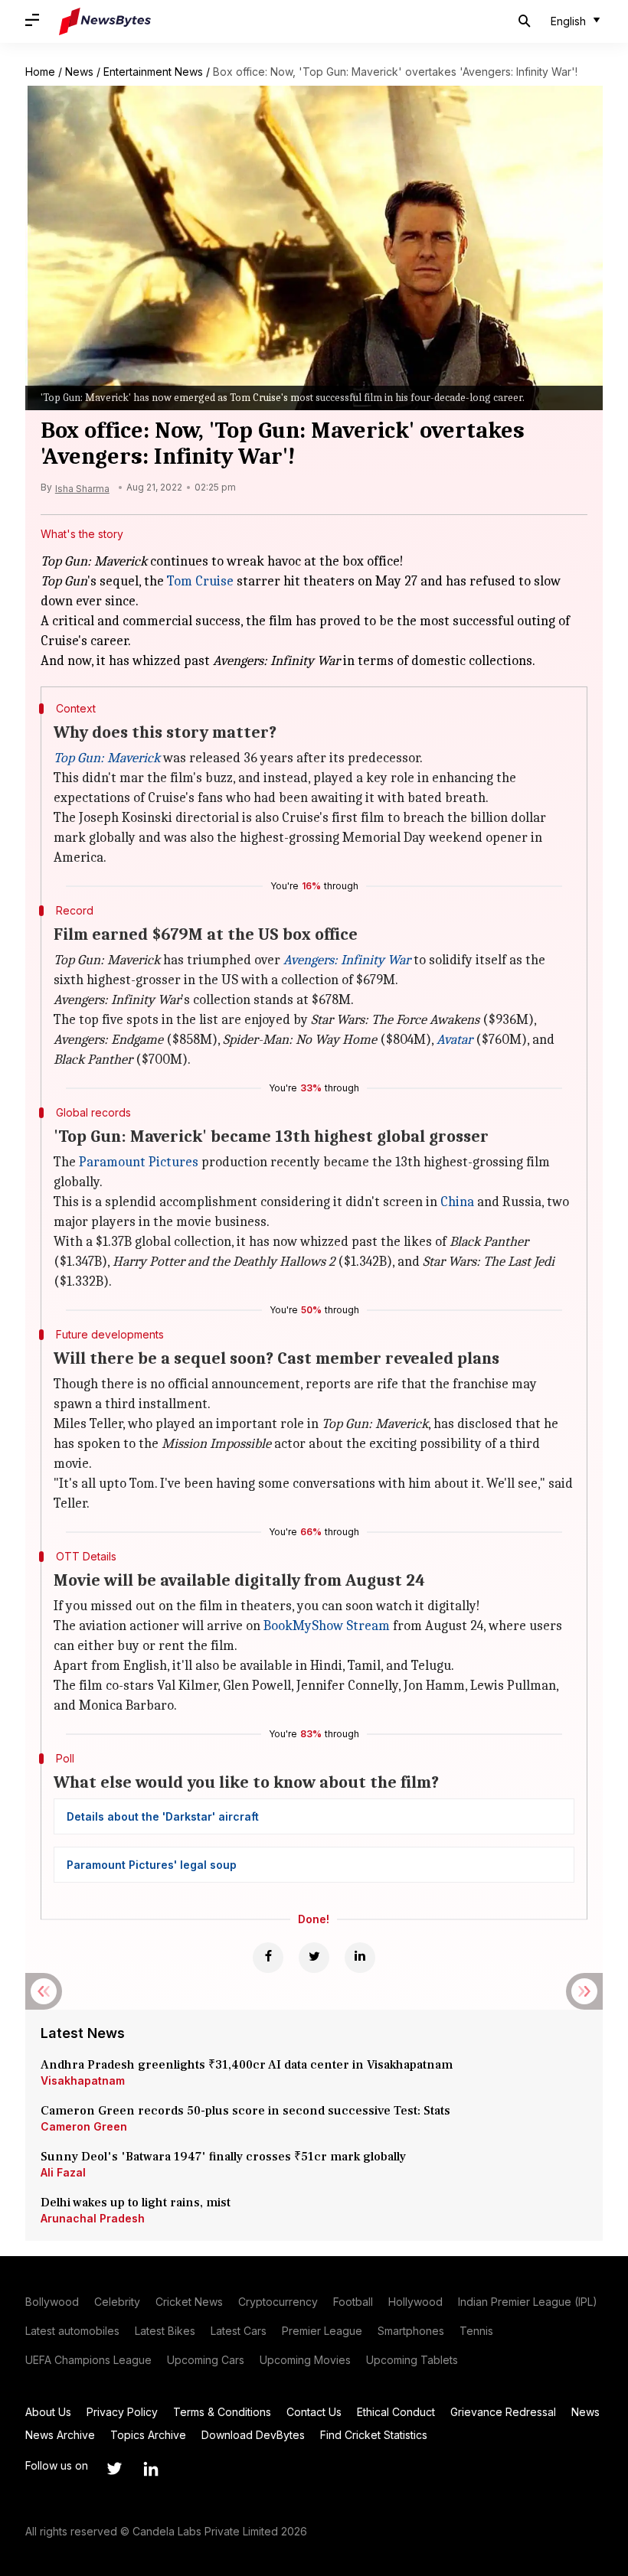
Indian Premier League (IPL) (528, 2302)
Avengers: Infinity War (347, 960)
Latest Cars (239, 2331)
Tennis (476, 2331)
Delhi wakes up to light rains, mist (136, 2203)
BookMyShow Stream (327, 1626)
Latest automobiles (72, 2331)
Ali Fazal (63, 2172)
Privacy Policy (122, 2412)
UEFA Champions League (88, 2360)
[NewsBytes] (105, 21)
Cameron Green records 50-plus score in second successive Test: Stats (245, 2111)
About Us (48, 2412)
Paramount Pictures (139, 1162)
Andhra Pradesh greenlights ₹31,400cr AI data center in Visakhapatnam (247, 2065)
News (79, 72)
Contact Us (314, 2412)
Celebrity (117, 2302)
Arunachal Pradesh (93, 2218)
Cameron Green (84, 2126)
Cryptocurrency (278, 2302)
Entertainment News (153, 72)
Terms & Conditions (222, 2412)
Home (40, 72)
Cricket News (189, 2302)
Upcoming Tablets (412, 2360)
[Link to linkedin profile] (151, 2469)
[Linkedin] (360, 1958)
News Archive (60, 2435)
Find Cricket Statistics (374, 2435)
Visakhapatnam (83, 2080)
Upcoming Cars (206, 2360)
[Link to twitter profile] (114, 2469)
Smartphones (411, 2331)
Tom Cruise (200, 581)
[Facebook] (268, 1958)
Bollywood (52, 2302)
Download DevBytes (253, 2435)
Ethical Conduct (396, 2412)
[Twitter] (314, 1958)
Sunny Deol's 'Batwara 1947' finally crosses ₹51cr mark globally (223, 2157)
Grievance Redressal (503, 2412)
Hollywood (415, 2302)
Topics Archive (148, 2435)
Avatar (455, 1040)
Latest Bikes (165, 2331)
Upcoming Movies (305, 2360)
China (457, 1202)
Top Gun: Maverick (107, 758)
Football (353, 2302)
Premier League (322, 2331)
